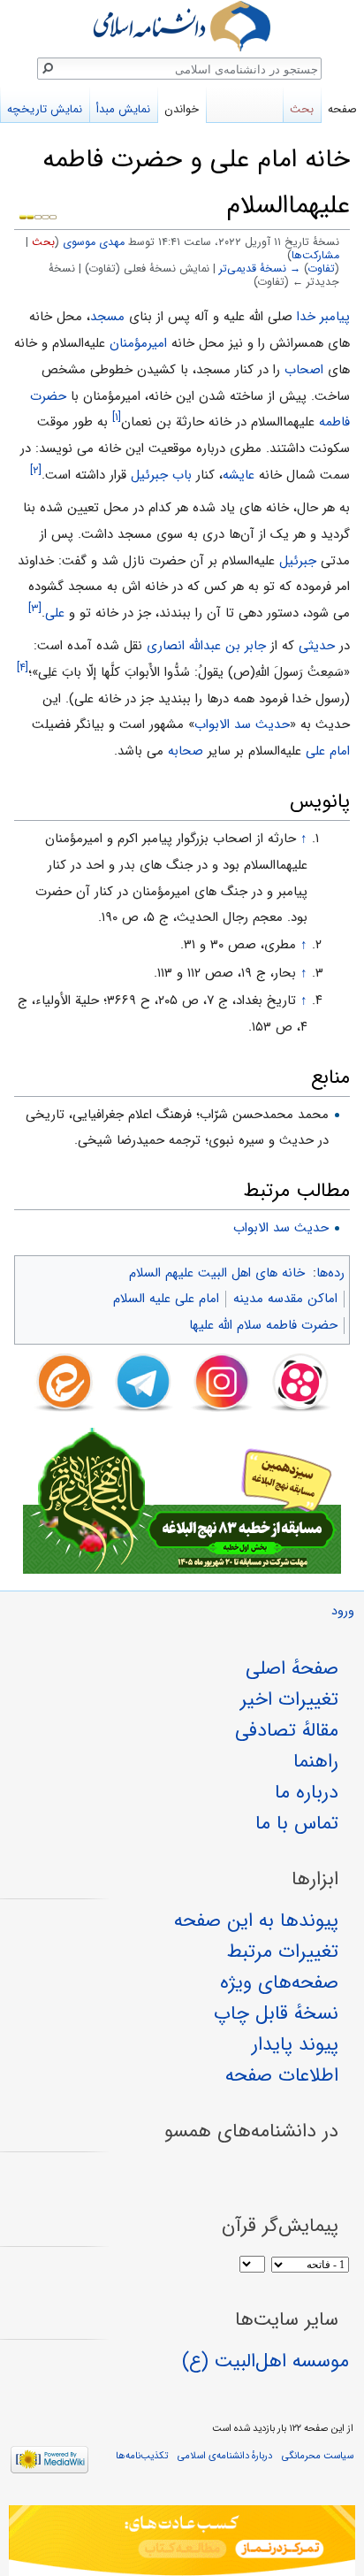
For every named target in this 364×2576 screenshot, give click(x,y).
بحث (43, 242)
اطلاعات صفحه (282, 2075)
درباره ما (307, 1792)
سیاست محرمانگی (318, 2456)
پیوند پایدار (295, 2044)
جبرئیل (298, 561)
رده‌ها (330, 1273)
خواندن (182, 109)
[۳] (35, 608)
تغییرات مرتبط (283, 1951)
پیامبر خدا (323, 317)
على (55, 613)
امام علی (328, 751)
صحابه (186, 751)
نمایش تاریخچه (45, 109)
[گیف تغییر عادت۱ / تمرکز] (182, 2541)
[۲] (36, 470)
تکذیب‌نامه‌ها (142, 2456)
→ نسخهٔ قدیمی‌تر (260, 269)
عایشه (239, 475)
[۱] (117, 417)
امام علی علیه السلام (166, 1299)
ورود (343, 1611)
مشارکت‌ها (315, 256)
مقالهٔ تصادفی (287, 1730)
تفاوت (322, 269)
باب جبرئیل (161, 475)
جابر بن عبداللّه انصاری (206, 646)
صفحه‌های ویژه (279, 1982)
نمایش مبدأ (123, 109)
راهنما (316, 1761)
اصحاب (304, 370)
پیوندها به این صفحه (256, 1920)
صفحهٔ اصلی (292, 1668)
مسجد (107, 317)
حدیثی (317, 646)
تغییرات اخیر (289, 1699)
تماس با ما (297, 1823)
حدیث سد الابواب (242, 724)
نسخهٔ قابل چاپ (276, 2013)
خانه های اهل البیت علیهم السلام (217, 1273)
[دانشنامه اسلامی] (182, 26)
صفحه (342, 109)
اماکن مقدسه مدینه (285, 1299)
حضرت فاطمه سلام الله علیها (263, 1325)
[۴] (23, 667)
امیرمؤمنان (138, 343)
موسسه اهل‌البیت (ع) (265, 2361)
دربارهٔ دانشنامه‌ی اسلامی (225, 2456)
